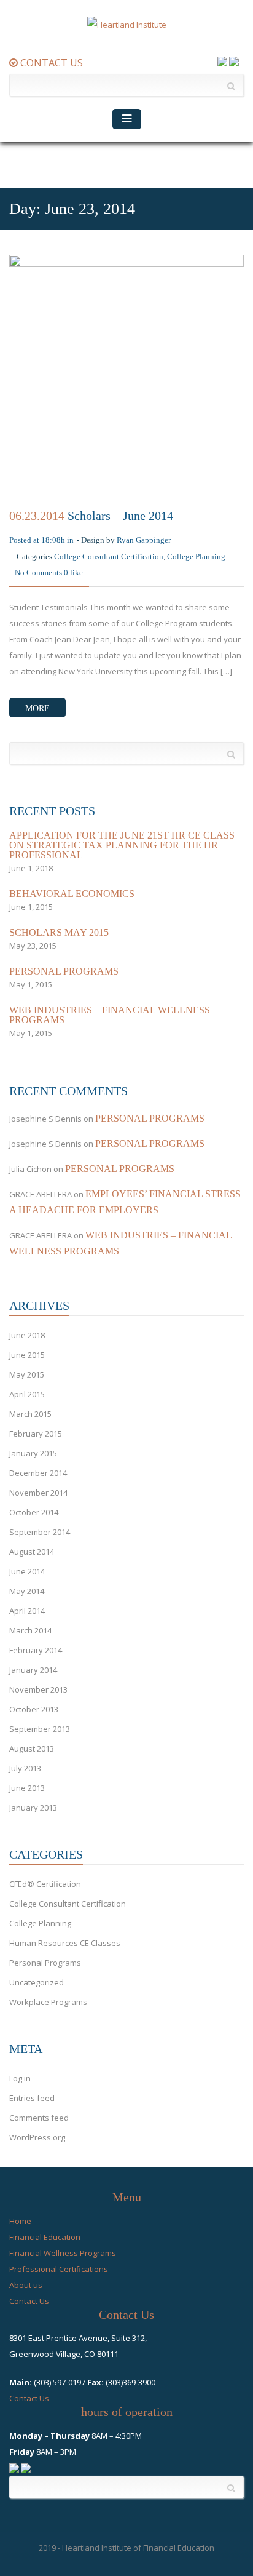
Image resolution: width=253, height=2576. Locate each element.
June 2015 (27, 1355)
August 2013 (32, 1749)
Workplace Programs (48, 2002)
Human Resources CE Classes (65, 1943)
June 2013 (27, 1788)
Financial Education (45, 2237)
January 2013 (33, 1808)
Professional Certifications (59, 2269)
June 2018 (27, 1335)
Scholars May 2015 (59, 933)
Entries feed (32, 2098)
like (73, 572)
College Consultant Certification (109, 556)
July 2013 (25, 1768)
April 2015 (27, 1394)
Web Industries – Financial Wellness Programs (110, 1015)
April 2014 (27, 1611)
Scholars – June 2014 (120, 516)
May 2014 (27, 1591)
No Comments (38, 572)
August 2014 (32, 1552)
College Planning (196, 556)
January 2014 (33, 1670)
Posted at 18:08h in (41, 540)
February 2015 (36, 1434)
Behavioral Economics (72, 894)
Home (20, 2221)
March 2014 (30, 1630)
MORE (37, 708)
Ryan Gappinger (144, 540)
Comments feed (39, 2118)
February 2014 (36, 1650)
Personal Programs (64, 971)
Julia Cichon (30, 1169)
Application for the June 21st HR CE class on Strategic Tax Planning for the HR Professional (122, 845)
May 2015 (27, 1374)
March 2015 (30, 1414)
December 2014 (38, 1473)
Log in (20, 2078)
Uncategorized (37, 1982)
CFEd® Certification (45, 1884)
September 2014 (40, 1532)
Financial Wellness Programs (63, 2253)
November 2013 (38, 1689)
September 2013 (40, 1729)
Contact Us (29, 2301)
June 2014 (27, 1571)
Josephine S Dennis (45, 1119)
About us (26, 2285)
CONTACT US (50, 63)
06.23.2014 (37, 516)
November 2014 (38, 1493)
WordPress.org (37, 2137)
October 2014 (34, 1512)
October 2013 (34, 1709)
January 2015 (33, 1453)
